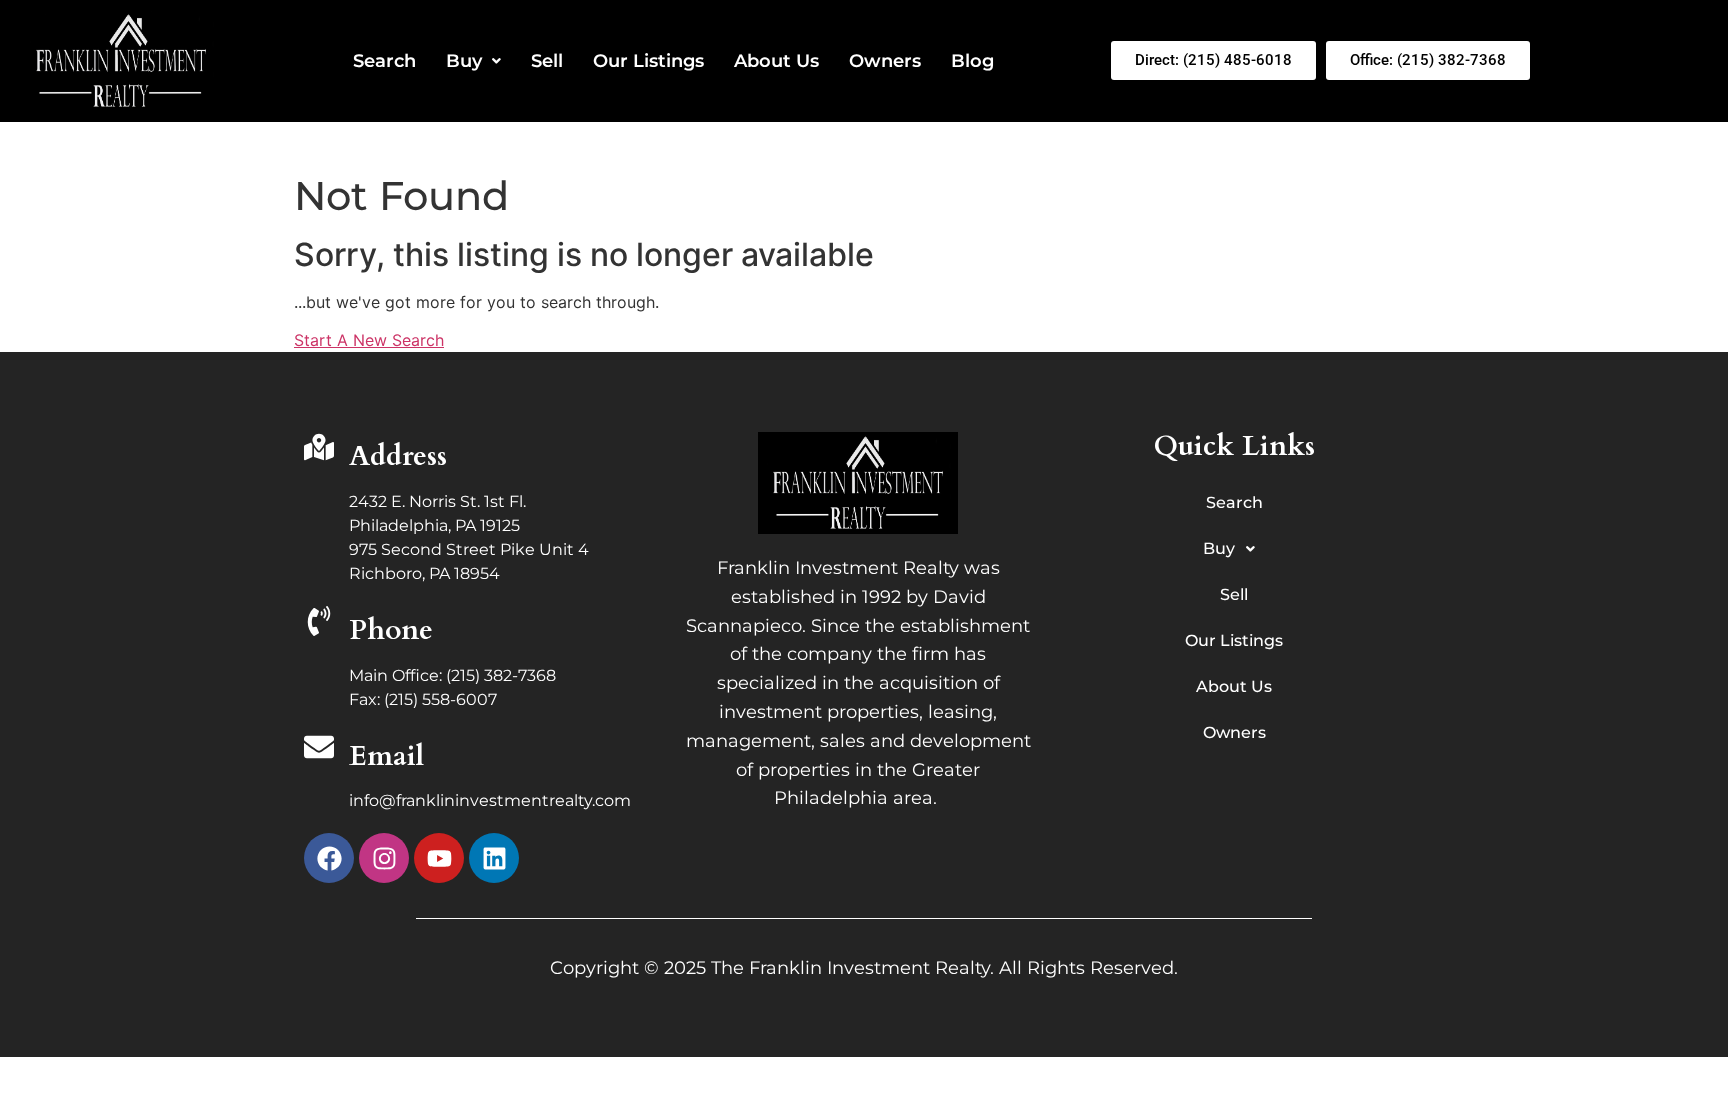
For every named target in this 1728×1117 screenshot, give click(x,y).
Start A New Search (369, 340)
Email (386, 756)
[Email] (319, 749)
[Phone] (319, 623)
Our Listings (648, 61)
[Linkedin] (494, 858)
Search (384, 61)
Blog (972, 61)
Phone (391, 630)
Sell (547, 61)
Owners (885, 61)
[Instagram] (384, 858)
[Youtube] (439, 858)
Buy (464, 61)
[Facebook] (329, 858)
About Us (776, 61)
